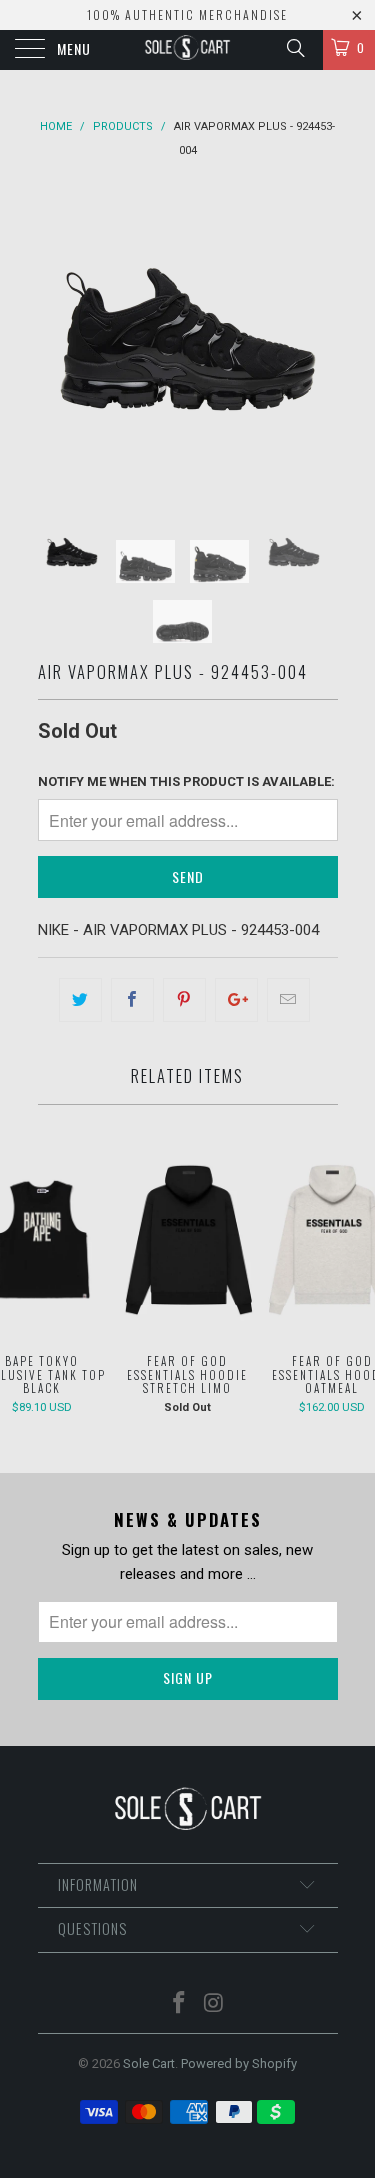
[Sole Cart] (188, 50)
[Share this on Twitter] (80, 1000)
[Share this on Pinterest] (184, 1000)
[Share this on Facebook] (132, 1000)
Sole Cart (149, 2063)
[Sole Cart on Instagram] (214, 2004)
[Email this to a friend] (288, 1000)
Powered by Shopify (239, 2063)
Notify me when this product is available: (186, 781)
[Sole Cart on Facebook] (179, 2004)
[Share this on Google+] (236, 1000)
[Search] (294, 48)
